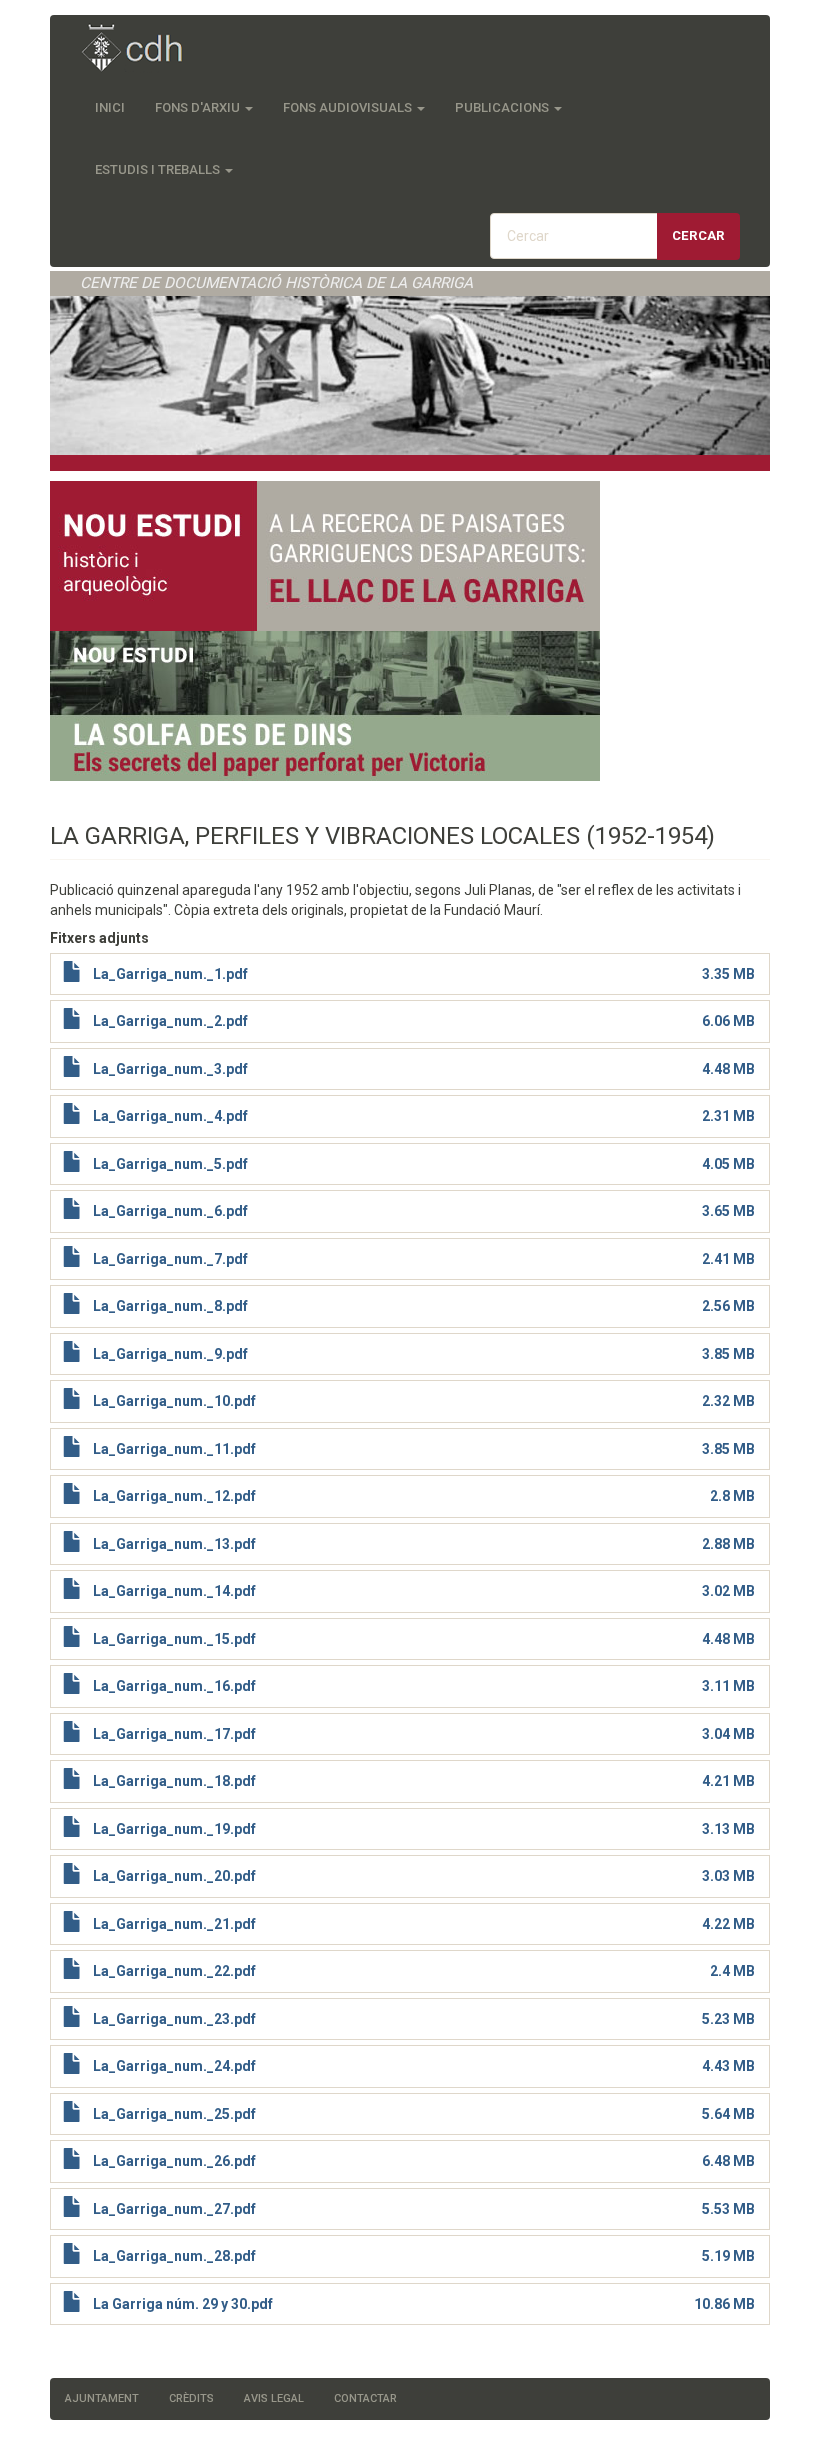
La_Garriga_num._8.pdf (170, 1306)
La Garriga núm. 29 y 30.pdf (183, 2304)
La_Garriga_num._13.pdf (174, 1544)
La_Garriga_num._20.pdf (174, 1876)
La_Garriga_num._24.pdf (174, 2066)
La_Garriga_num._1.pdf (170, 974)
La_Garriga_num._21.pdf (174, 1924)
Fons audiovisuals (349, 107)
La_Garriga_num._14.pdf (174, 1591)
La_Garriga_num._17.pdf (174, 1734)
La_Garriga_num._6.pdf (170, 1211)
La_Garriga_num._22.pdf (174, 1971)
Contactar (365, 2398)
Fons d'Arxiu (199, 107)
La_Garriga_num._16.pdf (174, 1686)
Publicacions (503, 107)
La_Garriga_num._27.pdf (174, 2209)
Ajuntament (102, 2398)
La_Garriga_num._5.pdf (170, 1164)
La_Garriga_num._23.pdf (174, 2019)
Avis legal (274, 2398)
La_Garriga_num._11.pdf (174, 1449)
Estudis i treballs (159, 169)
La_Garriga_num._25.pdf (174, 2114)
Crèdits (191, 2398)
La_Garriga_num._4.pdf (170, 1116)
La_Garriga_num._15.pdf (174, 1639)
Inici (110, 107)
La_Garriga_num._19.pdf (174, 1829)
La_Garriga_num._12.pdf (174, 1496)
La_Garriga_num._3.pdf (170, 1069)
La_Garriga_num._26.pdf (174, 2161)
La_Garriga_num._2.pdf (170, 1021)
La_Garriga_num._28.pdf (174, 2256)
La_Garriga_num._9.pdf (170, 1354)
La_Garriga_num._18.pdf (174, 1781)
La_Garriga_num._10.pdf (174, 1401)
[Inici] (142, 49)
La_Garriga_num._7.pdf (170, 1259)
